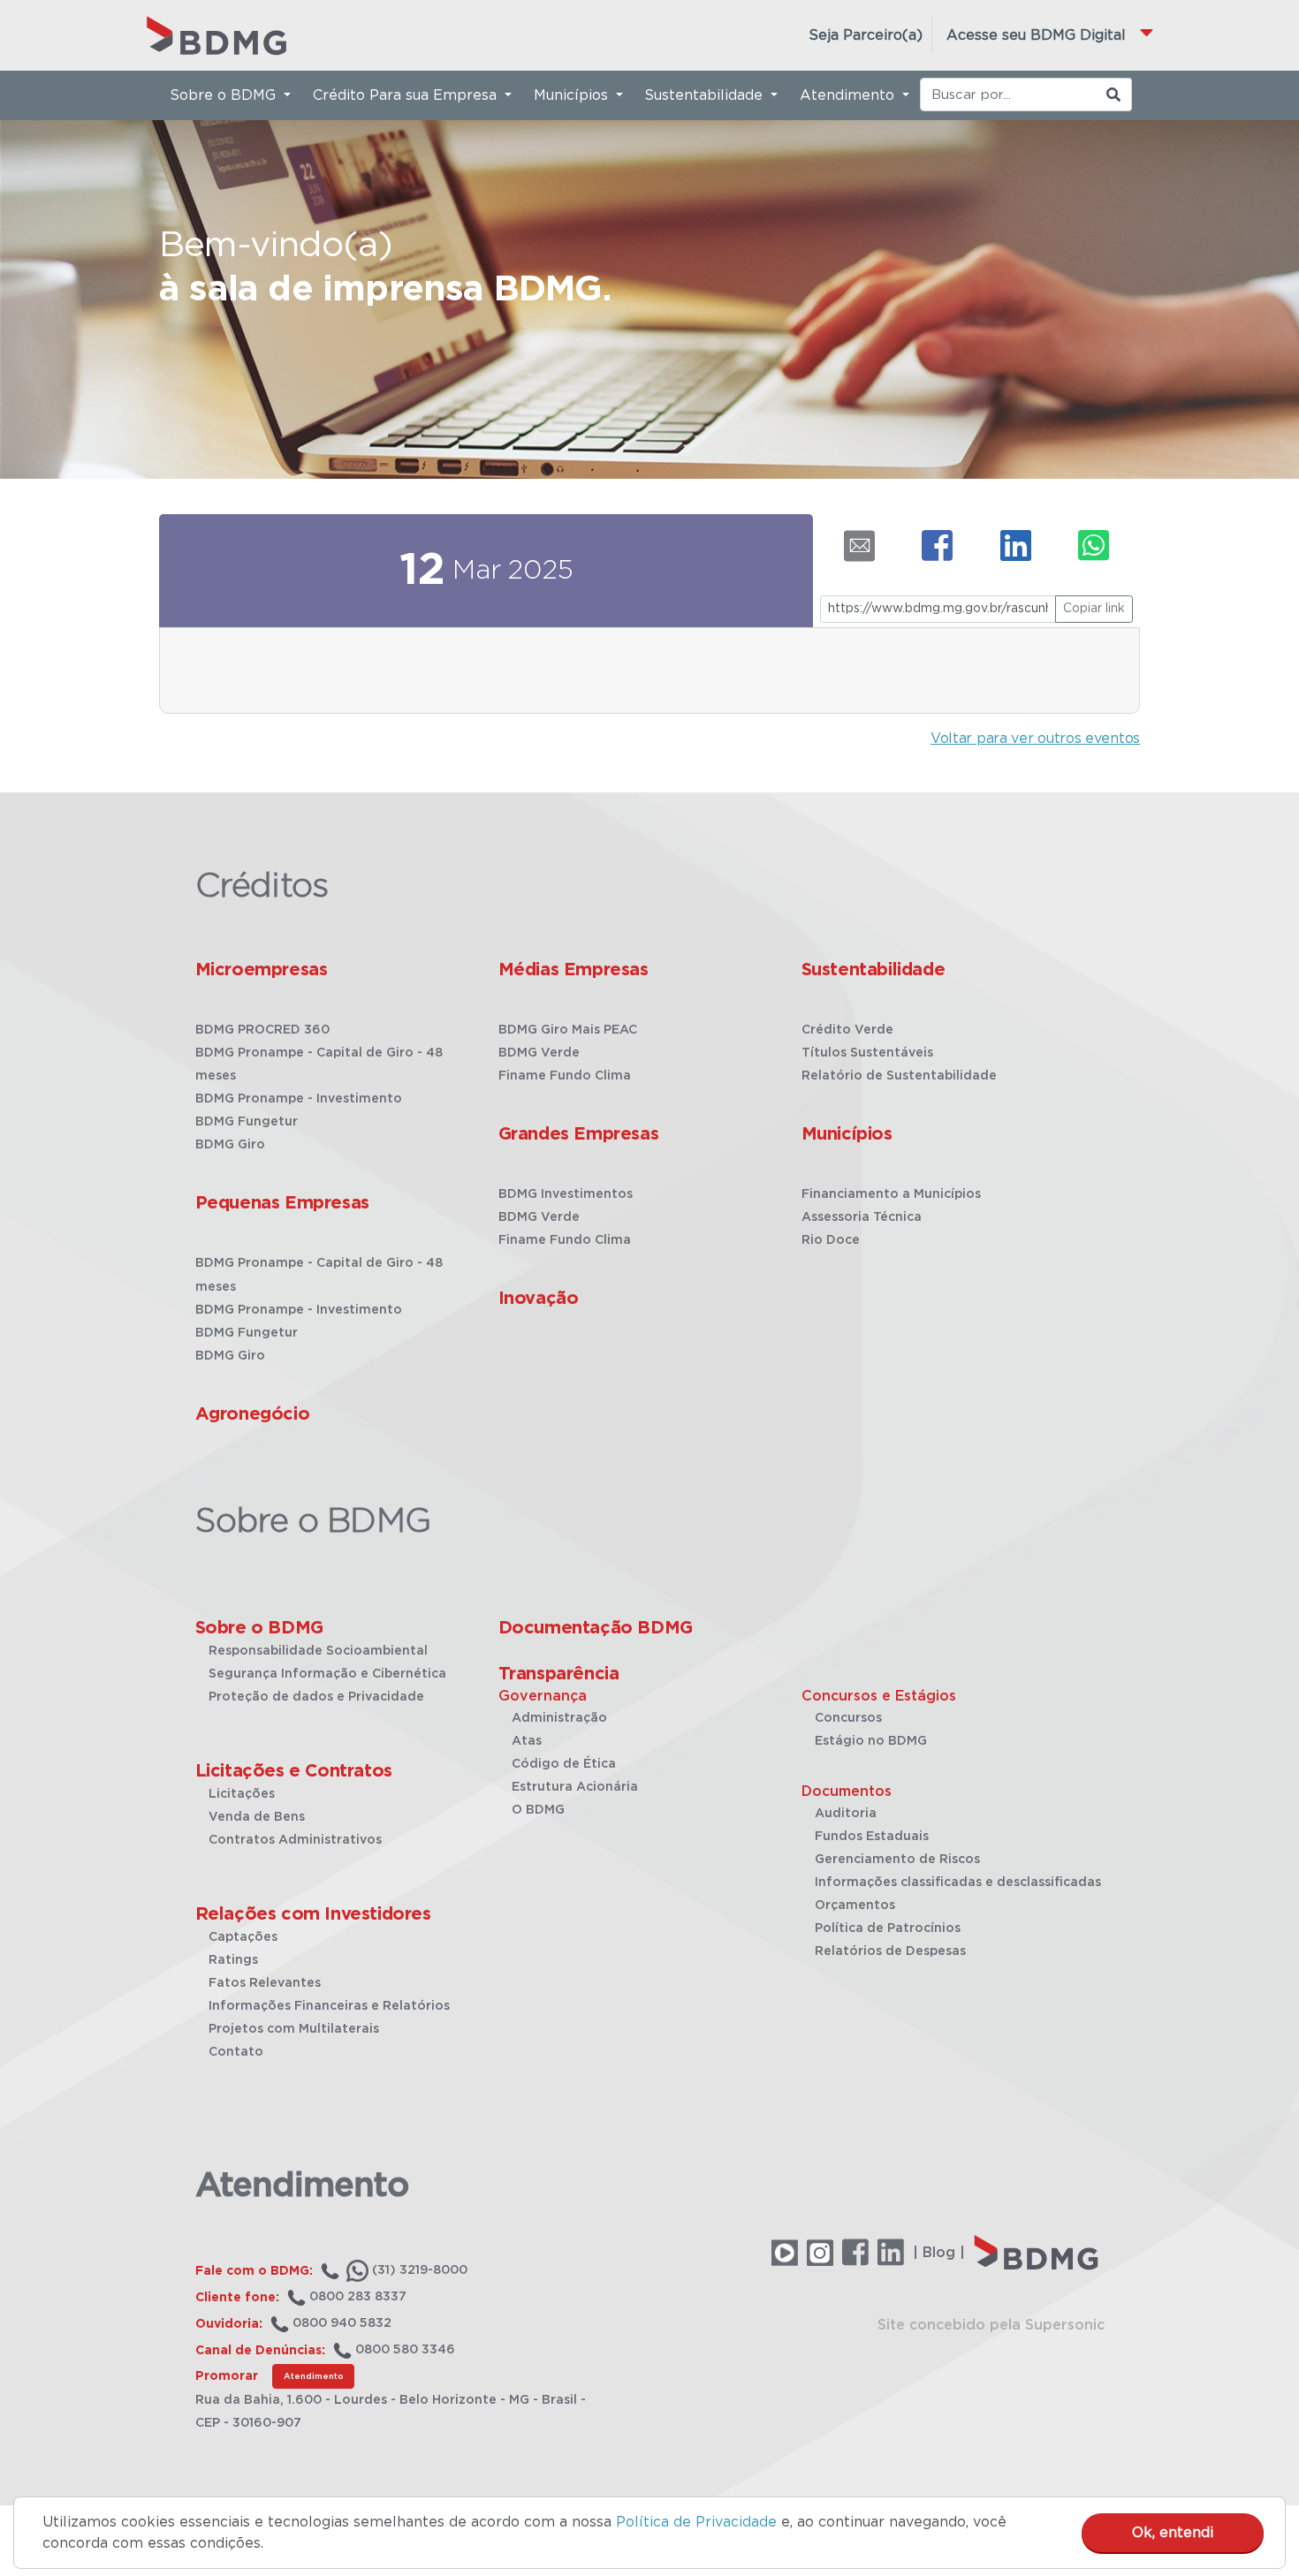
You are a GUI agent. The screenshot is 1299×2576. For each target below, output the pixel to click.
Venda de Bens (257, 1817)
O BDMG (538, 1810)
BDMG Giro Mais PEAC (568, 1030)
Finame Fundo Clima (565, 1076)
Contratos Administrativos (295, 1840)
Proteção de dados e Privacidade (316, 1697)
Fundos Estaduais (872, 1837)
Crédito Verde (847, 1030)
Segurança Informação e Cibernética (327, 1674)
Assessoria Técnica (862, 1217)
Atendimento (313, 2376)
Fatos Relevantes (265, 1983)
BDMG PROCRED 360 (262, 1030)
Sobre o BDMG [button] (225, 95)
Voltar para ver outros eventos (1035, 739)
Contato (236, 2052)
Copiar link (1094, 609)
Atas (527, 1741)
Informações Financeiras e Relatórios (329, 2006)
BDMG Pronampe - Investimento (299, 1099)
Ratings (233, 1960)
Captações (243, 1937)
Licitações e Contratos (294, 1771)
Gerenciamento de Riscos (897, 1860)
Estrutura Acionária (575, 1787)
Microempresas (262, 970)
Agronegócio (253, 1414)
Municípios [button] (573, 95)
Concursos (848, 1718)
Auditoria (846, 1814)
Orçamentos (855, 1905)
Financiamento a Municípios (891, 1194)
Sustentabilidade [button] (706, 95)
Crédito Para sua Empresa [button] (407, 95)
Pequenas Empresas (282, 1203)
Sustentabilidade (874, 970)
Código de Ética (564, 1764)
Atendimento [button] (849, 95)
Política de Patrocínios (888, 1928)
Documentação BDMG (596, 1628)
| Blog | (939, 2253)
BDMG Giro (230, 1145)
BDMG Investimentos (566, 1194)
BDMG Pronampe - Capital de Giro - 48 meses (319, 1064)
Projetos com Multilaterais (294, 2029)
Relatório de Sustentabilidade (899, 1076)
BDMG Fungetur (247, 1122)
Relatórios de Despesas (890, 1951)
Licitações (242, 1794)
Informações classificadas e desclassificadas (958, 1883)
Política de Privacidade (696, 2522)
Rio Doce (831, 1240)
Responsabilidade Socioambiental (318, 1651)
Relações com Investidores (313, 1914)
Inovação (539, 1299)
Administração (559, 1718)
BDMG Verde (539, 1053)
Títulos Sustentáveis (867, 1053)
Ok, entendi (1173, 2533)
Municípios (847, 1134)
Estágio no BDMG (871, 1741)
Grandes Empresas (579, 1134)
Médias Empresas (574, 970)
